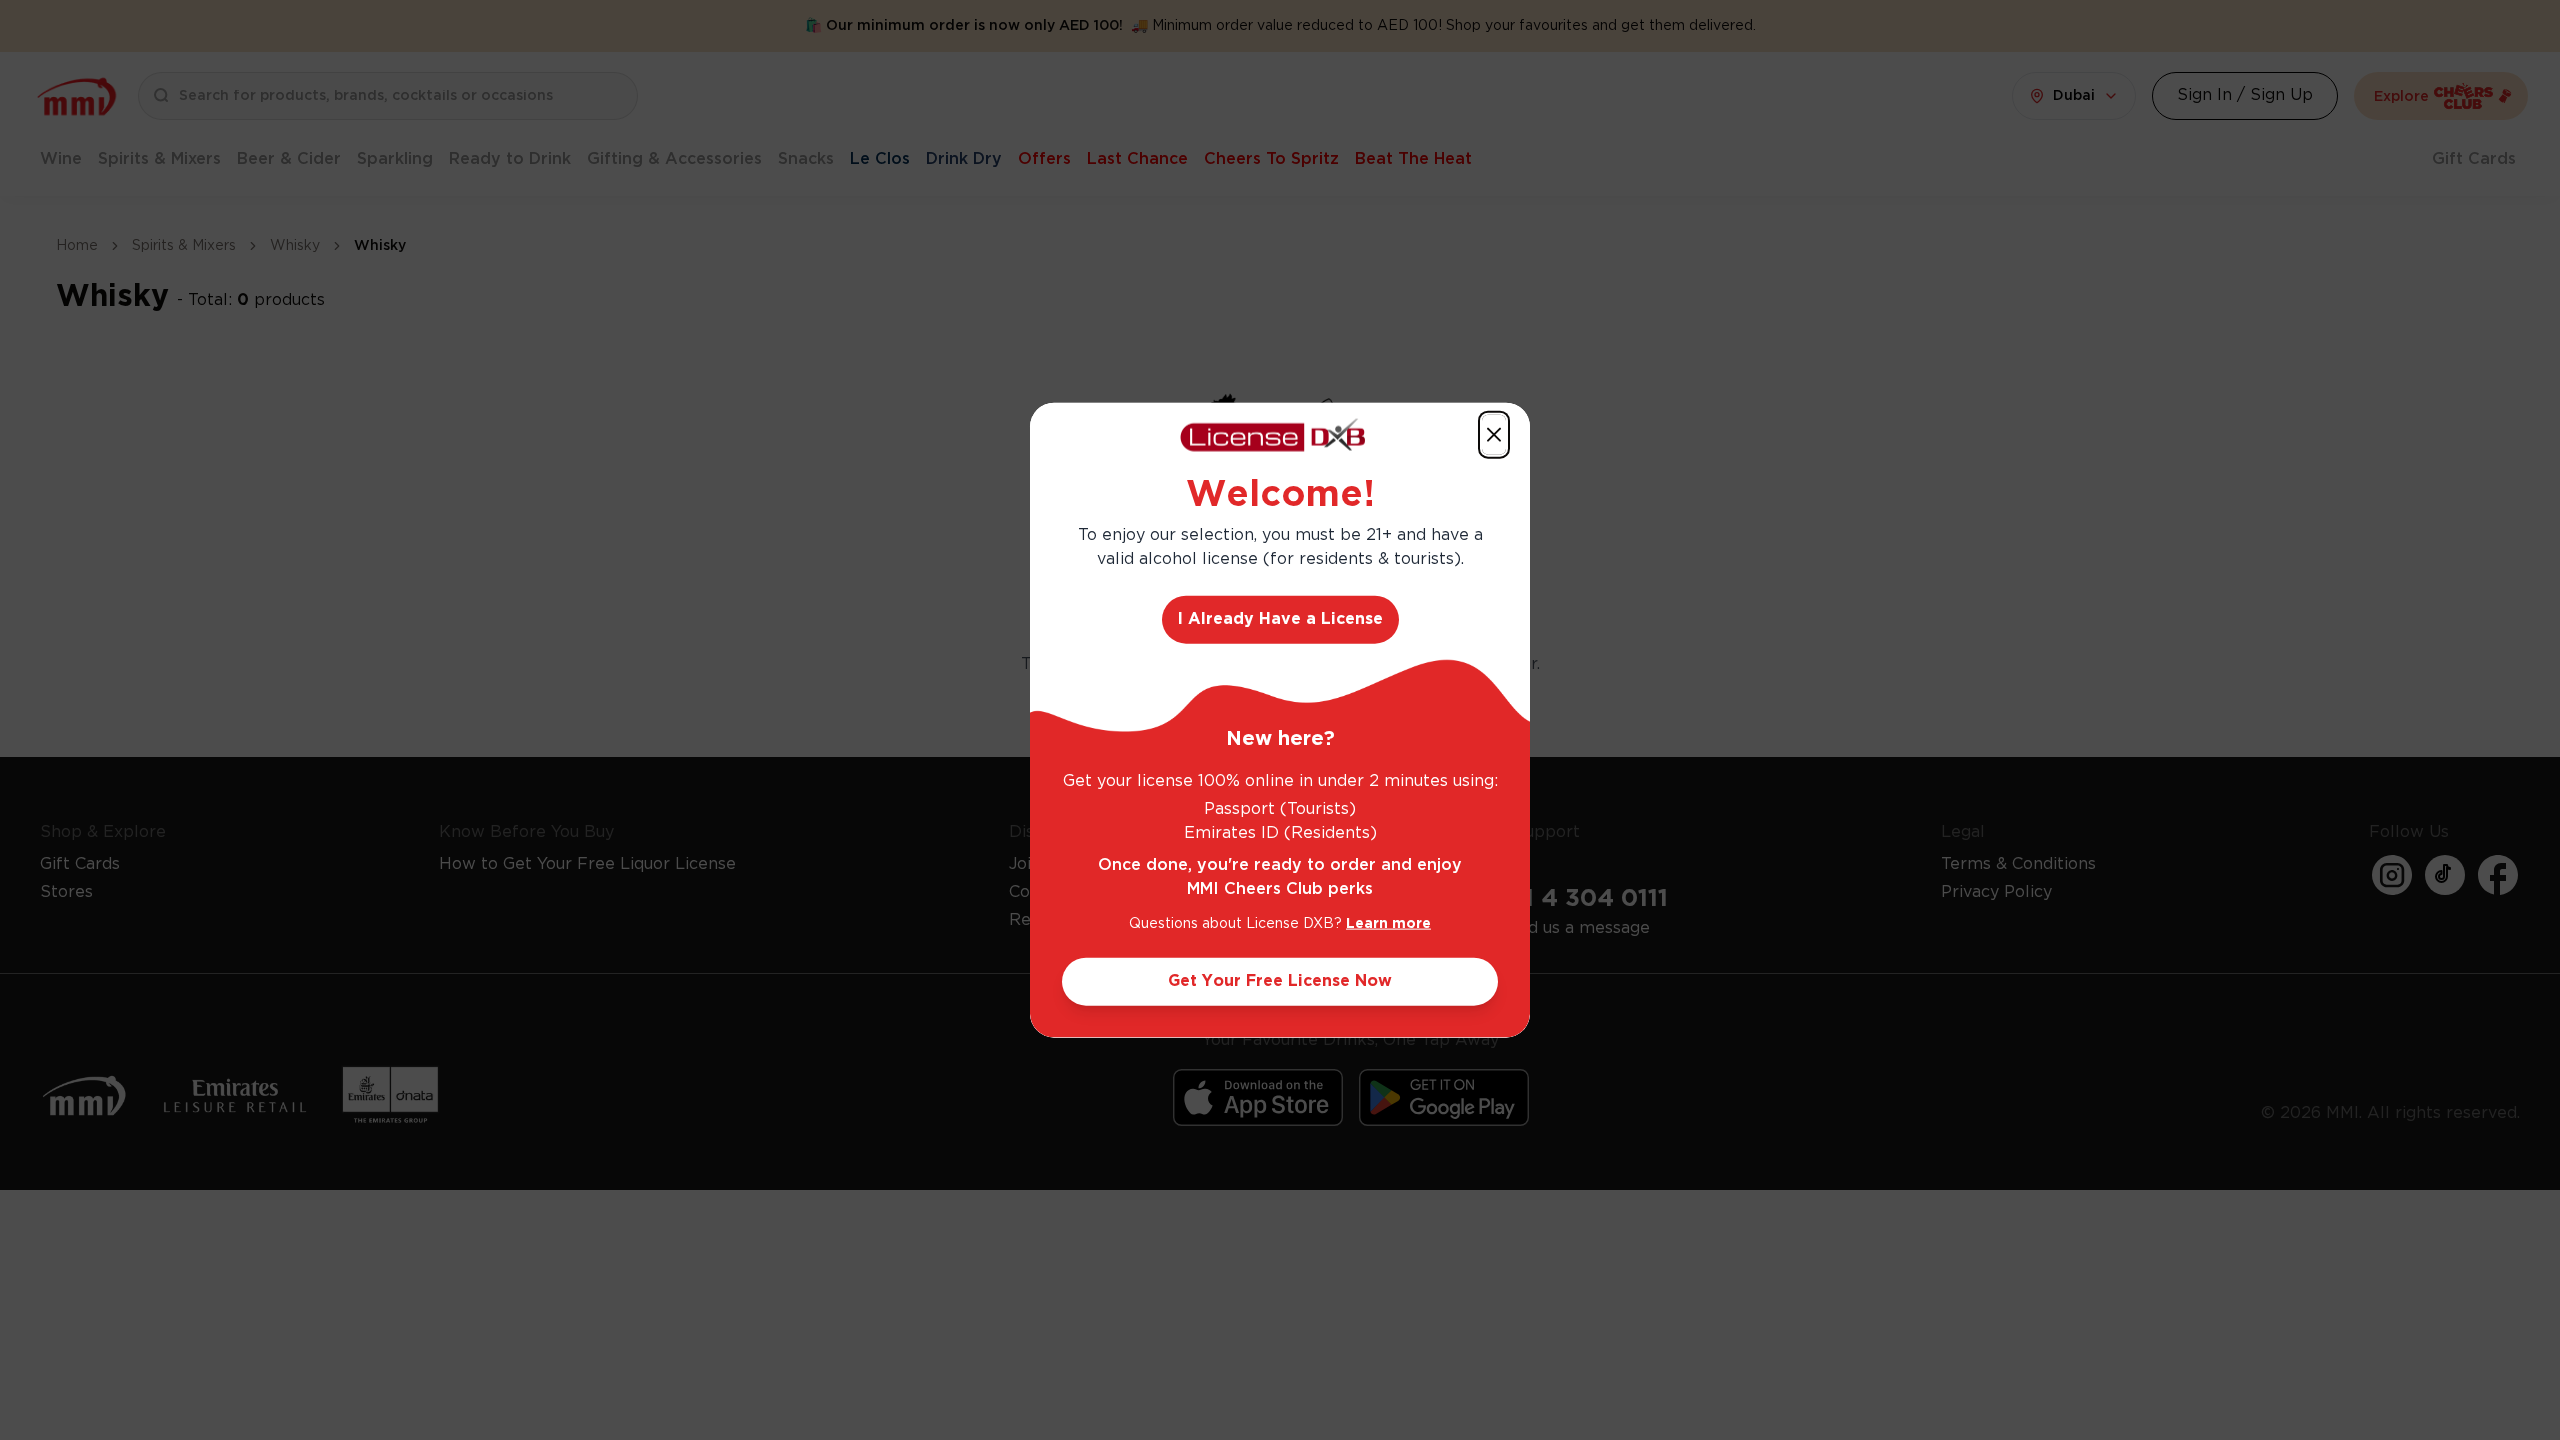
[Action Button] (1494, 435)
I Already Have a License (1280, 618)
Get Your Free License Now (1280, 980)
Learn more (1388, 923)
